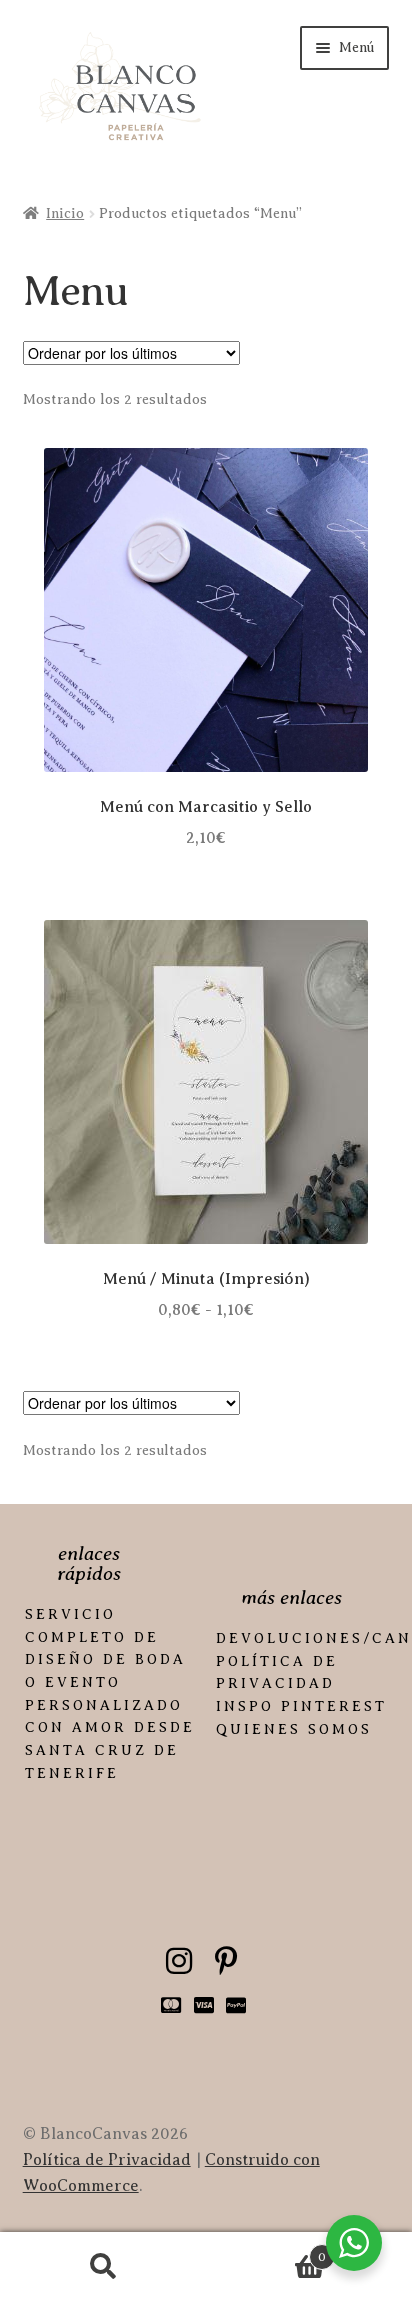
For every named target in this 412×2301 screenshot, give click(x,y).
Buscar (103, 2267)
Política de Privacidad (107, 2160)
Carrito (266, 2250)
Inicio (65, 213)
